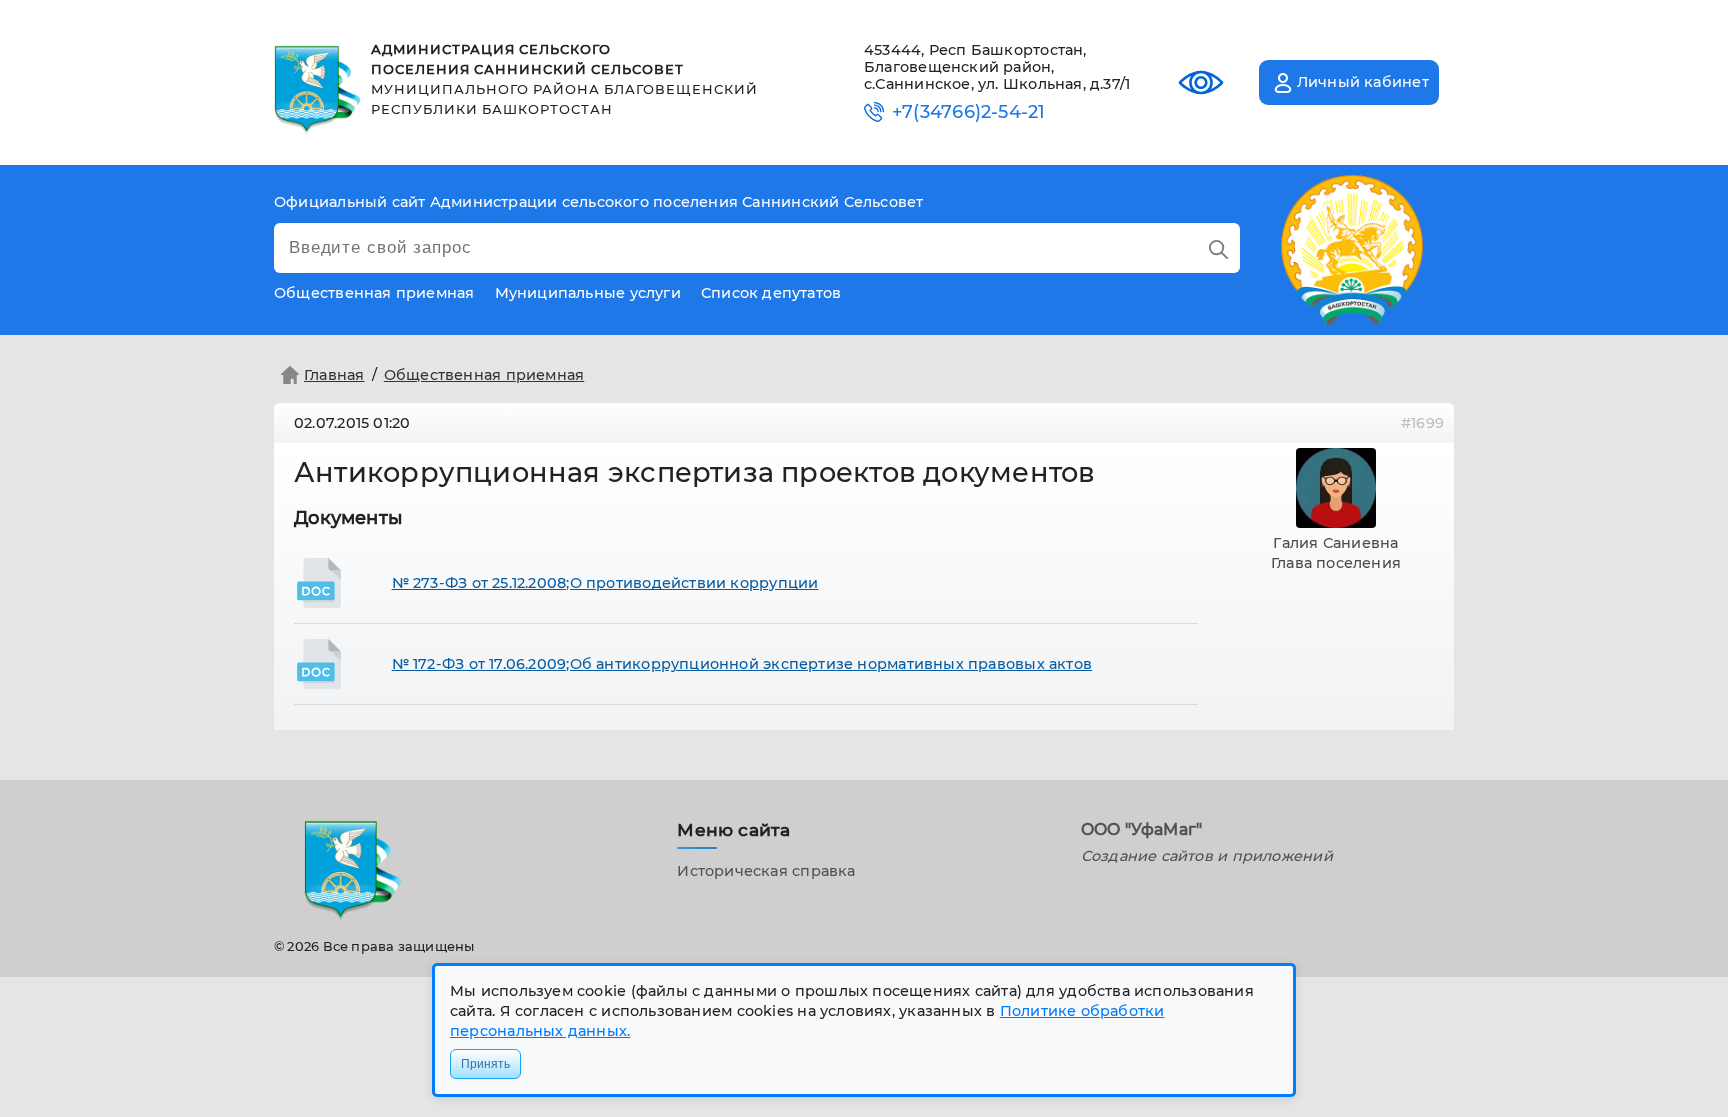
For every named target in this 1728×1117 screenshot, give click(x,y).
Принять (485, 1064)
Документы (348, 518)
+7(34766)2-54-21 (968, 112)
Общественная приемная (484, 375)
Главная (334, 375)
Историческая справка (766, 871)
